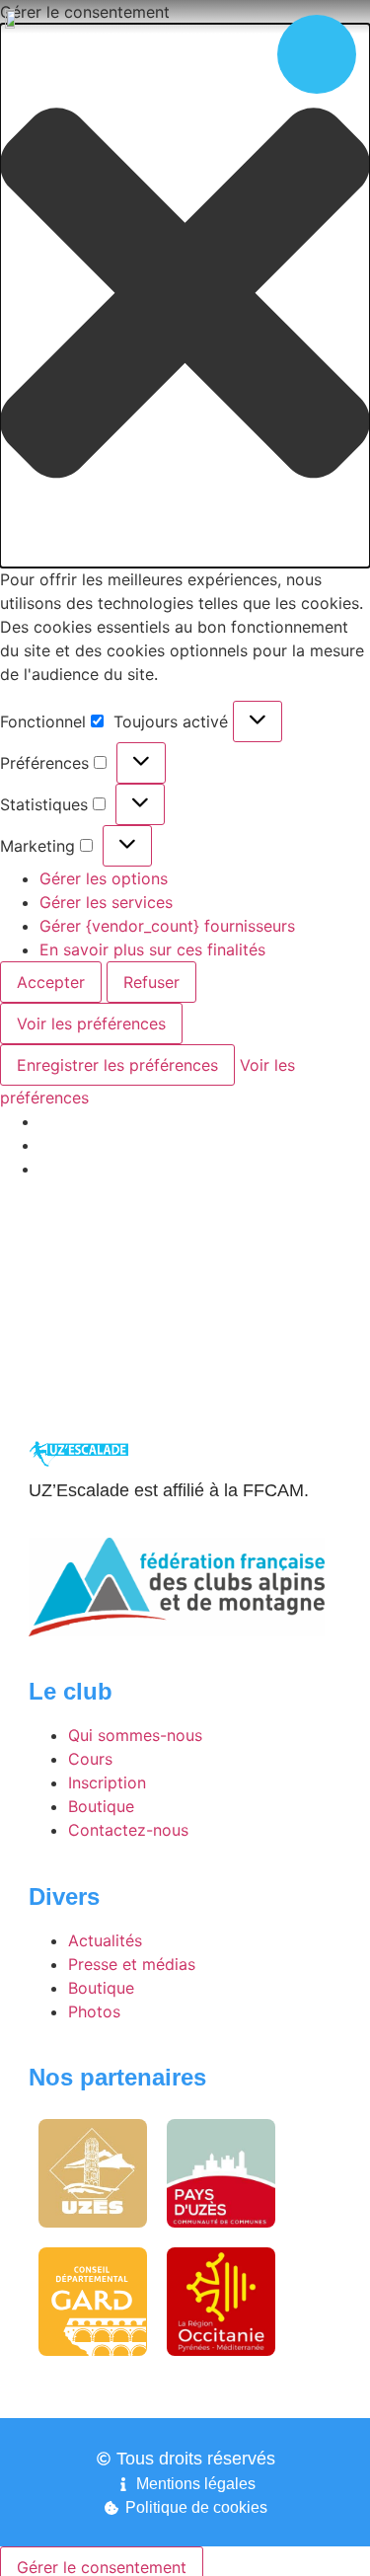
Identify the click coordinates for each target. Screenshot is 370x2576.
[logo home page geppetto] (15, 17)
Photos (94, 2011)
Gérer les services (106, 902)
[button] (185, 296)
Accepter (51, 982)
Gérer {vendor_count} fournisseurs (167, 926)
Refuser (151, 982)
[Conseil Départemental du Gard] (93, 2302)
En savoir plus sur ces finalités (152, 949)
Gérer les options (104, 878)
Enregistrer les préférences (117, 1065)
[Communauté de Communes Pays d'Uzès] (222, 2173)
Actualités (105, 1940)
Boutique (101, 1806)
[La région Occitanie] (221, 2302)
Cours (90, 1759)
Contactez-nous (128, 1830)
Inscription (107, 1782)
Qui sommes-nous (135, 1735)
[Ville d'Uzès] (93, 2173)
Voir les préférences (91, 1023)
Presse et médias (132, 1964)
